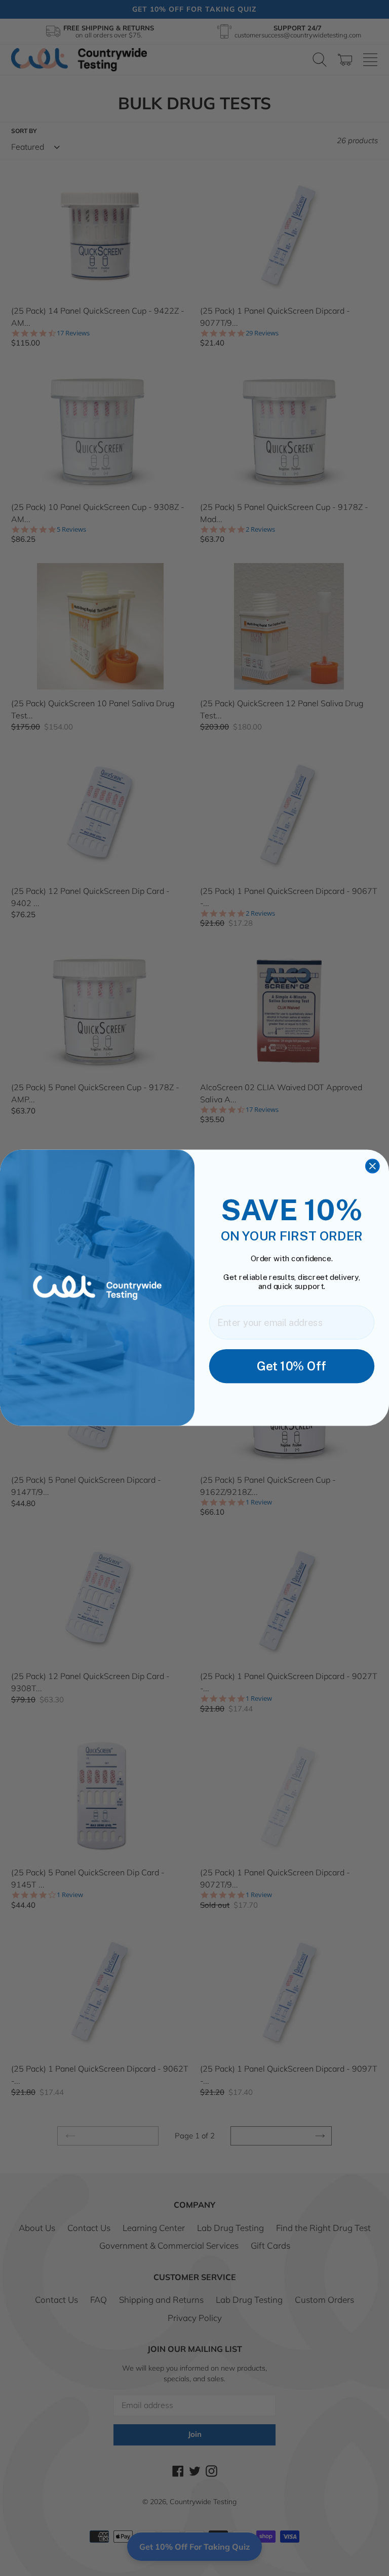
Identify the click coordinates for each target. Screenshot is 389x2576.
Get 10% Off (291, 1366)
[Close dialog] (373, 1166)
